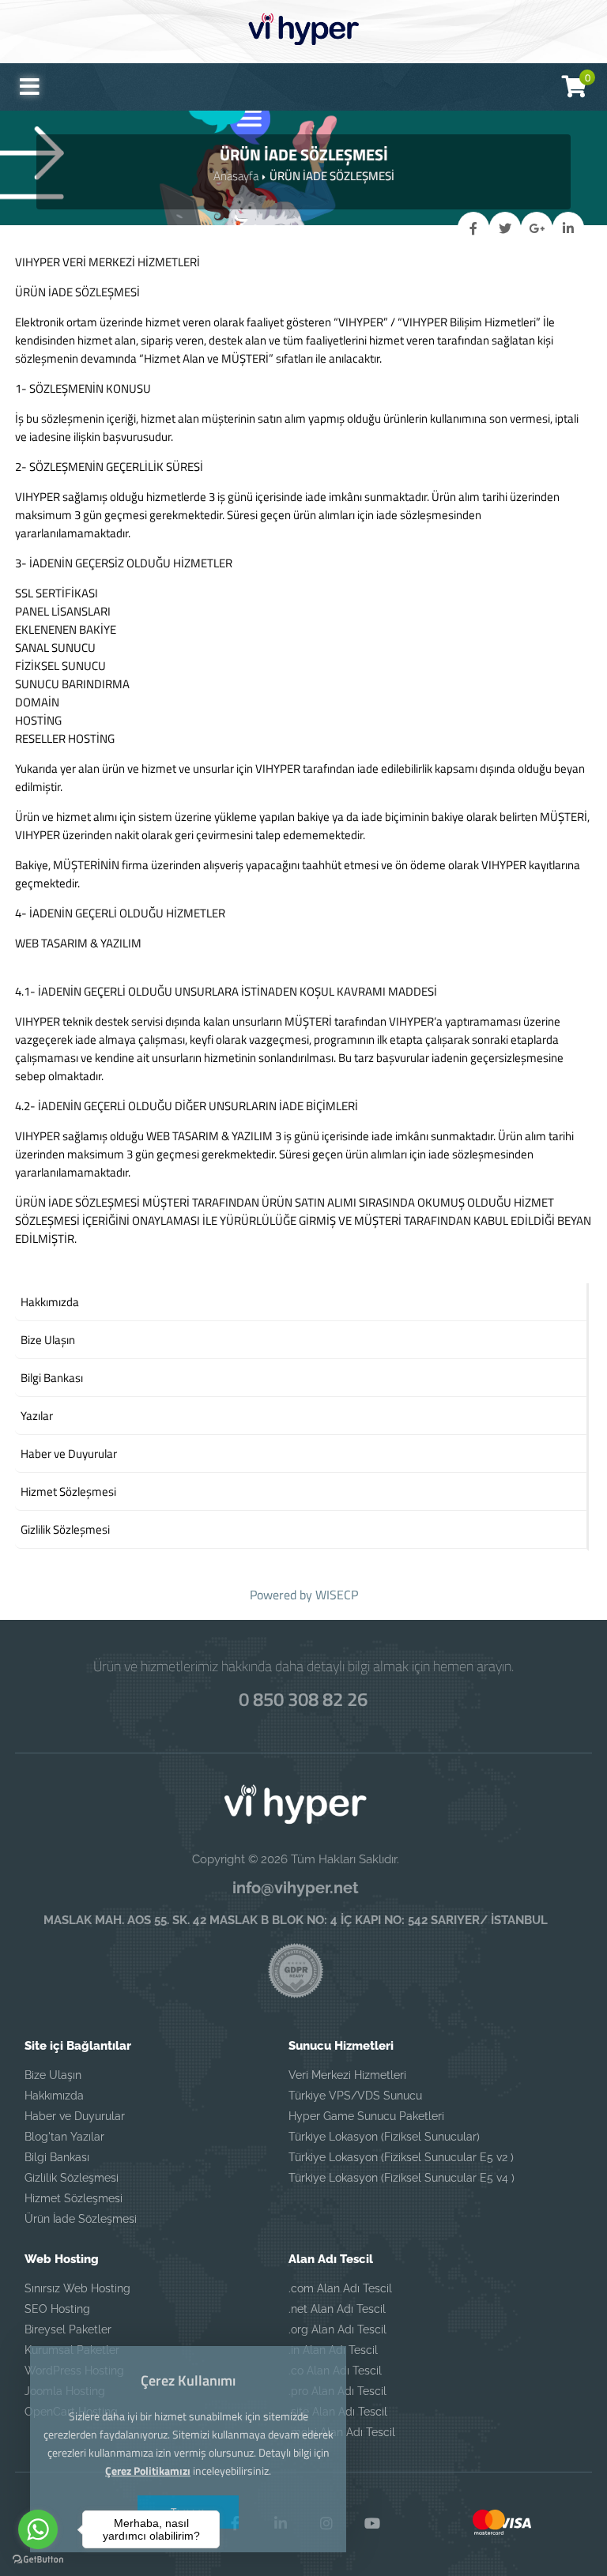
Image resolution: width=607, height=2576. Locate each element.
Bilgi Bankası (57, 2157)
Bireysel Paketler (68, 2329)
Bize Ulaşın (53, 2075)
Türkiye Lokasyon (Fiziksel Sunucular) (384, 2137)
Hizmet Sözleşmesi (74, 2198)
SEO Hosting (57, 2309)
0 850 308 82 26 (303, 1699)
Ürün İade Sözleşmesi (81, 2219)
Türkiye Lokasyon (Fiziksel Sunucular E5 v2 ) (401, 2157)
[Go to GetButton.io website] (38, 2560)
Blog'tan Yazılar (64, 2137)
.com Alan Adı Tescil (340, 2288)
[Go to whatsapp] (38, 2529)
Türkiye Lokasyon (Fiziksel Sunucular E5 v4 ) (402, 2178)
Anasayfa (236, 176)
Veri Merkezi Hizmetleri (347, 2075)
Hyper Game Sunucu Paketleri (366, 2116)
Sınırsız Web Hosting (77, 2288)
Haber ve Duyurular (75, 2116)
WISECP (337, 1595)
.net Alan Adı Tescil (337, 2309)
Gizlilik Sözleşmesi (72, 2178)
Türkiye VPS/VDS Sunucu (355, 2096)
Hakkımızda (54, 2096)
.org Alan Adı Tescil (337, 2329)
